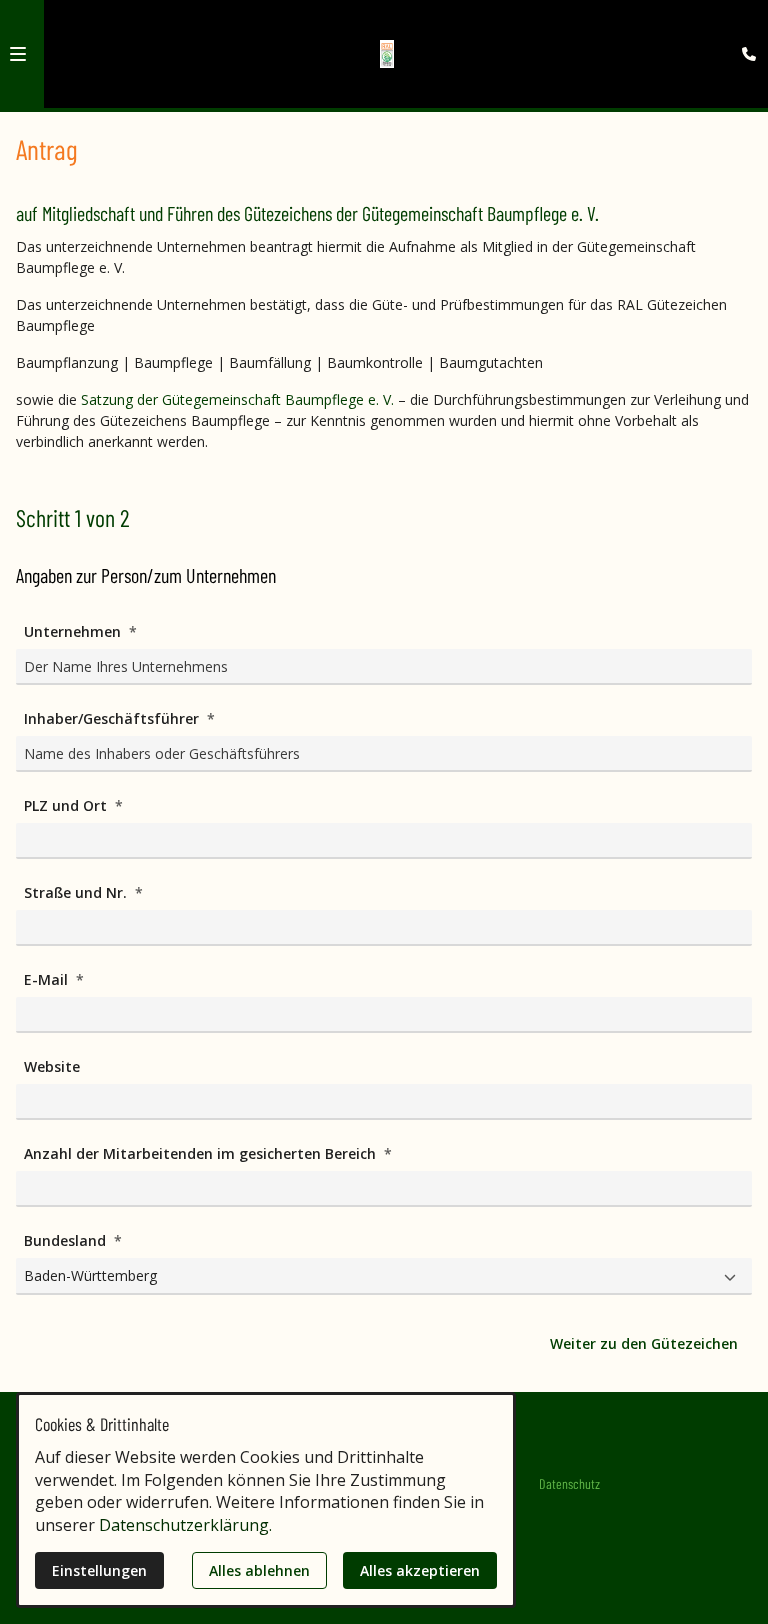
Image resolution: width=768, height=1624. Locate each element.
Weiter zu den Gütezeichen (644, 1343)
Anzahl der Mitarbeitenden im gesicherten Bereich (202, 1153)
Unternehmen (74, 631)
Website (52, 1066)
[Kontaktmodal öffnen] (744, 24)
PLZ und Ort (67, 805)
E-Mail (48, 979)
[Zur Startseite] (387, 54)
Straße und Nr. (77, 892)
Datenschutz (569, 1483)
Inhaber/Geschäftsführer (113, 718)
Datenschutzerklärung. (185, 1525)
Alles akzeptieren (420, 1570)
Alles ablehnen (259, 1570)
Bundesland (67, 1240)
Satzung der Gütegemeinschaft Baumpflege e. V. (237, 399)
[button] (18, 54)
